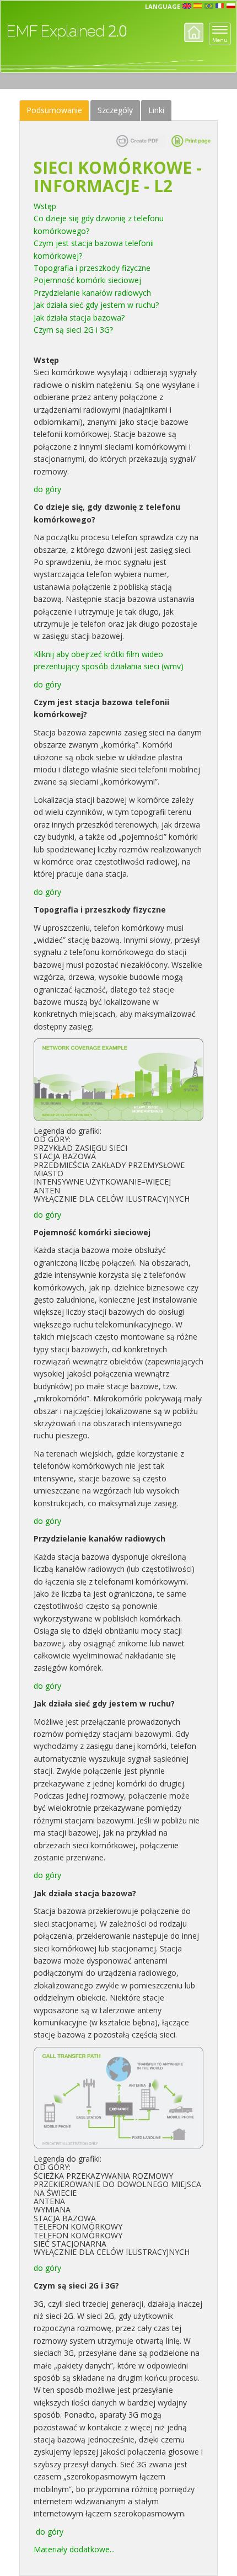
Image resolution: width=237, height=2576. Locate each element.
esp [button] (198, 6)
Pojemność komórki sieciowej (90, 280)
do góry (47, 489)
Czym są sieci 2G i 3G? (74, 330)
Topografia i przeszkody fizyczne (93, 268)
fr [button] (220, 6)
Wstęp (47, 206)
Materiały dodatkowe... (74, 2549)
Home (194, 32)
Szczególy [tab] (115, 110)
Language (163, 6)
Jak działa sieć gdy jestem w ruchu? (97, 305)
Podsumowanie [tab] (54, 110)
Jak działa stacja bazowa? (80, 318)
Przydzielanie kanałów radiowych (95, 293)
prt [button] (209, 6)
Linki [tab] (156, 110)
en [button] (187, 6)
